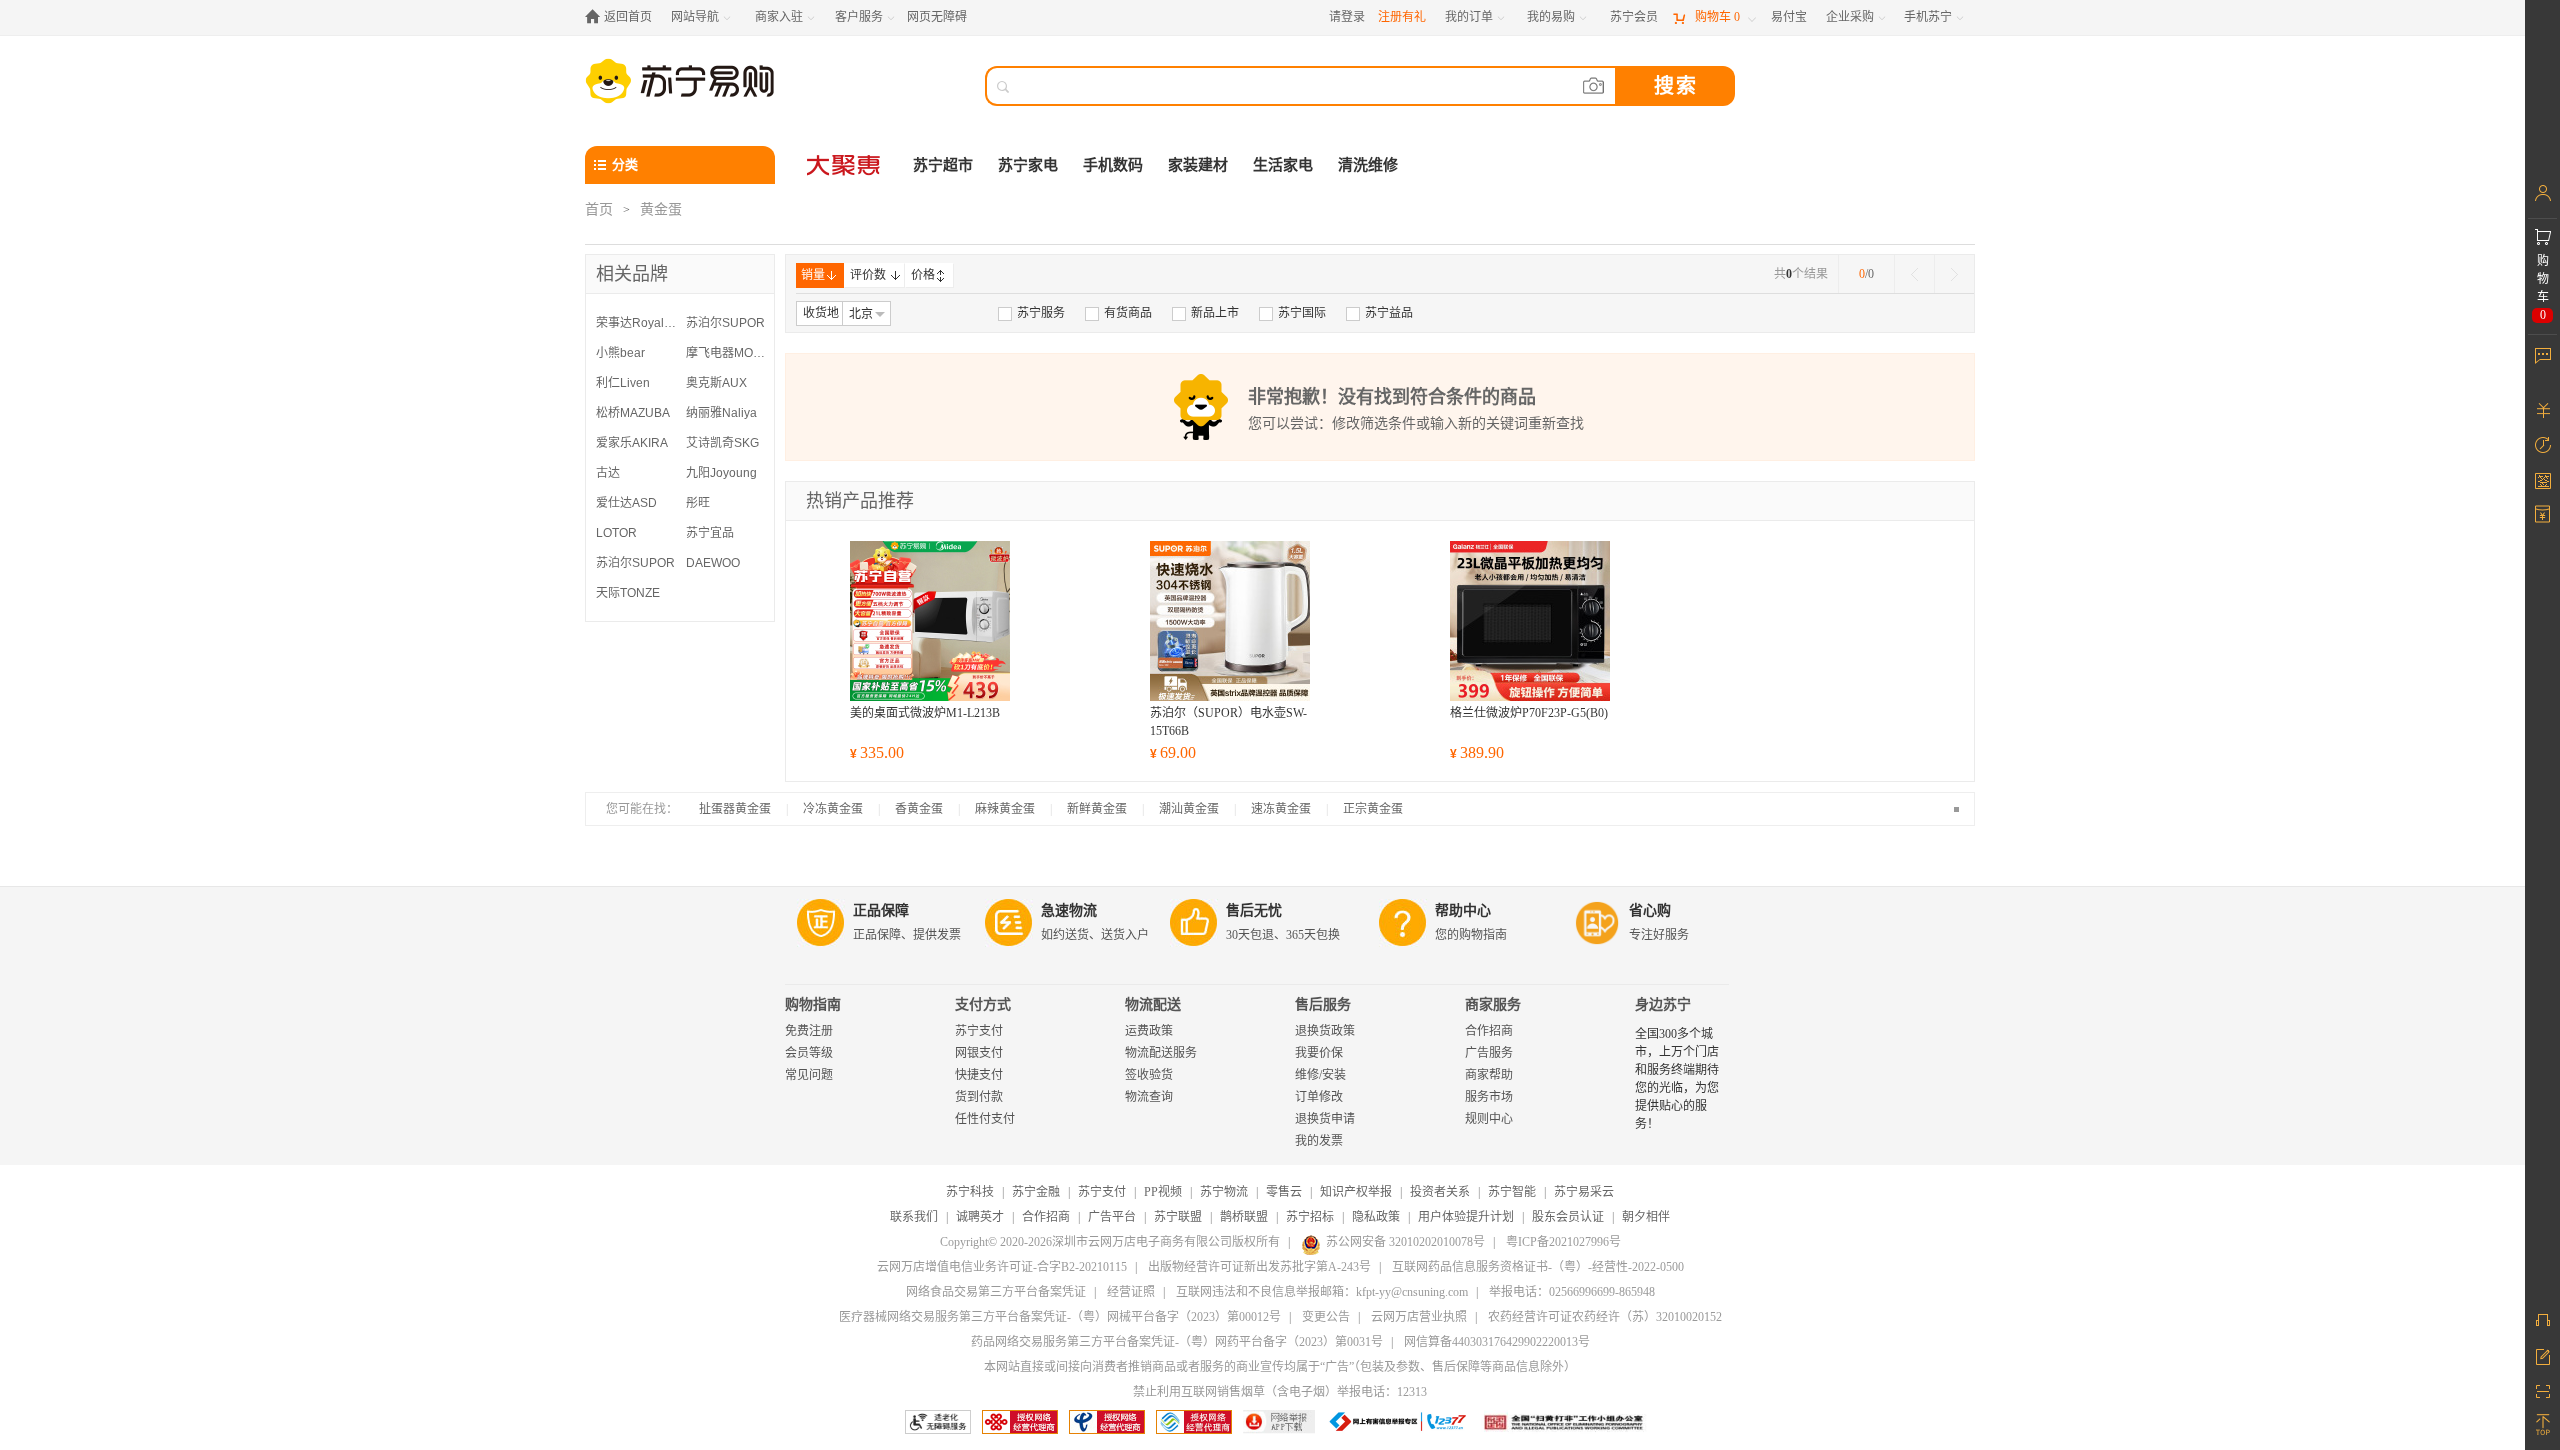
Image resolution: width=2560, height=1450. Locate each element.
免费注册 (809, 1031)
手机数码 (1113, 165)
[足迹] (2542, 445)
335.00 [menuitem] (877, 752)
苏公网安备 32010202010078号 (1405, 1242)
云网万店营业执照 (1419, 1317)
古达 (608, 473)
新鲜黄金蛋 (1097, 809)
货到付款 (979, 1097)
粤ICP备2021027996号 (1563, 1242)
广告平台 (1112, 1217)
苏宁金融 (1036, 1192)
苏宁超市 (943, 165)
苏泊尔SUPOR (725, 323)
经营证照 (1131, 1292)
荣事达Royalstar (636, 323)
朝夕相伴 (1646, 1217)
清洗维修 (1368, 165)
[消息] (2542, 355)
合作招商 (1489, 1031)
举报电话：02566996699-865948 (1572, 1292)
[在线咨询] (2542, 1320)
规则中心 (1489, 1119)
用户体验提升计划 (1466, 1217)
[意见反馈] (2542, 1355)
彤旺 (698, 503)
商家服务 (1493, 1004)
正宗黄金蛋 (1373, 809)
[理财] (2542, 410)
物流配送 (1153, 1004)
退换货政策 (1325, 1031)
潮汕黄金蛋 (1189, 809)
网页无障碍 (937, 17)
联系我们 (914, 1217)
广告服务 (1489, 1053)
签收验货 (1149, 1075)
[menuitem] (1031, 313)
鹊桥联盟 (1244, 1217)
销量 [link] (813, 275)
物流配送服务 (1161, 1053)
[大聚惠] (845, 165)
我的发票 (1319, 1141)
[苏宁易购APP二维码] (2542, 1390)
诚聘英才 (980, 1217)
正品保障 (881, 910)
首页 (599, 209)
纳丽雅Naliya (721, 413)
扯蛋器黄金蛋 (735, 809)
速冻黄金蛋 (1281, 809)
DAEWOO (713, 563)
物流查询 (1149, 1097)
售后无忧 (1254, 910)
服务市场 (1489, 1097)
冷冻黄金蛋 (833, 809)
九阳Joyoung (721, 473)
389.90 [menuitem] (1477, 752)
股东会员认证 (1568, 1217)
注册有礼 (1402, 17)
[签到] (2542, 480)
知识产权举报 (1356, 1192)
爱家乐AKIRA (632, 443)
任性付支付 (985, 1119)
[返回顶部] (2542, 1425)
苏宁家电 (1028, 165)
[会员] (2542, 193)
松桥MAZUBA (633, 413)
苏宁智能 (1512, 1192)
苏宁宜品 (710, 533)
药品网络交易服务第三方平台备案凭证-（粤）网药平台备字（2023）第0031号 (1177, 1342)
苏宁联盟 (1178, 1217)
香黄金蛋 (919, 809)
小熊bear (620, 353)
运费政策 (1149, 1031)
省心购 (1650, 910)
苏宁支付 (979, 1031)
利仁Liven (623, 383)
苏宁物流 (1224, 1192)
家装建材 (1198, 165)
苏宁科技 (970, 1192)
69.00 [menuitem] (1173, 752)
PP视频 (1163, 1192)
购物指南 (813, 1004)
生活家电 (1283, 165)
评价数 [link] (868, 275)
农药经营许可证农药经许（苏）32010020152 (1605, 1317)
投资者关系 (1440, 1192)
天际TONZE (628, 593)
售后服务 (1323, 1004)
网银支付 (979, 1053)
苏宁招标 (1310, 1217)
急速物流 (1069, 910)
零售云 (1284, 1192)
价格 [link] (923, 275)
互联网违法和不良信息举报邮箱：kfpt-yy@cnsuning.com (1322, 1292)
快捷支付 (979, 1075)
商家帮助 (1489, 1075)
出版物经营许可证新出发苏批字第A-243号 (1259, 1267)
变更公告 (1326, 1317)
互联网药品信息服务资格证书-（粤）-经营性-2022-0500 (1538, 1267)
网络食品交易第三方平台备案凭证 (996, 1292)
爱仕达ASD (626, 503)
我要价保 (1319, 1053)
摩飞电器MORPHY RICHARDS (726, 353)
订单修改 (1319, 1097)
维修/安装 (1320, 1075)
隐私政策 (1376, 1217)
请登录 (1347, 17)
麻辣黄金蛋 (1005, 809)
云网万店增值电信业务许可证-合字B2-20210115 (1002, 1267)
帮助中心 (1463, 910)
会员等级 (809, 1053)
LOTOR (616, 533)
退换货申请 (1325, 1119)
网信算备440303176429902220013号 (1497, 1342)
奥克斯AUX (716, 383)
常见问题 (809, 1075)
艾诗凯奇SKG (722, 443)
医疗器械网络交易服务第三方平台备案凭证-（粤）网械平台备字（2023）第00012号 (1060, 1317)
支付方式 (983, 1004)
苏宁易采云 (1584, 1192)
